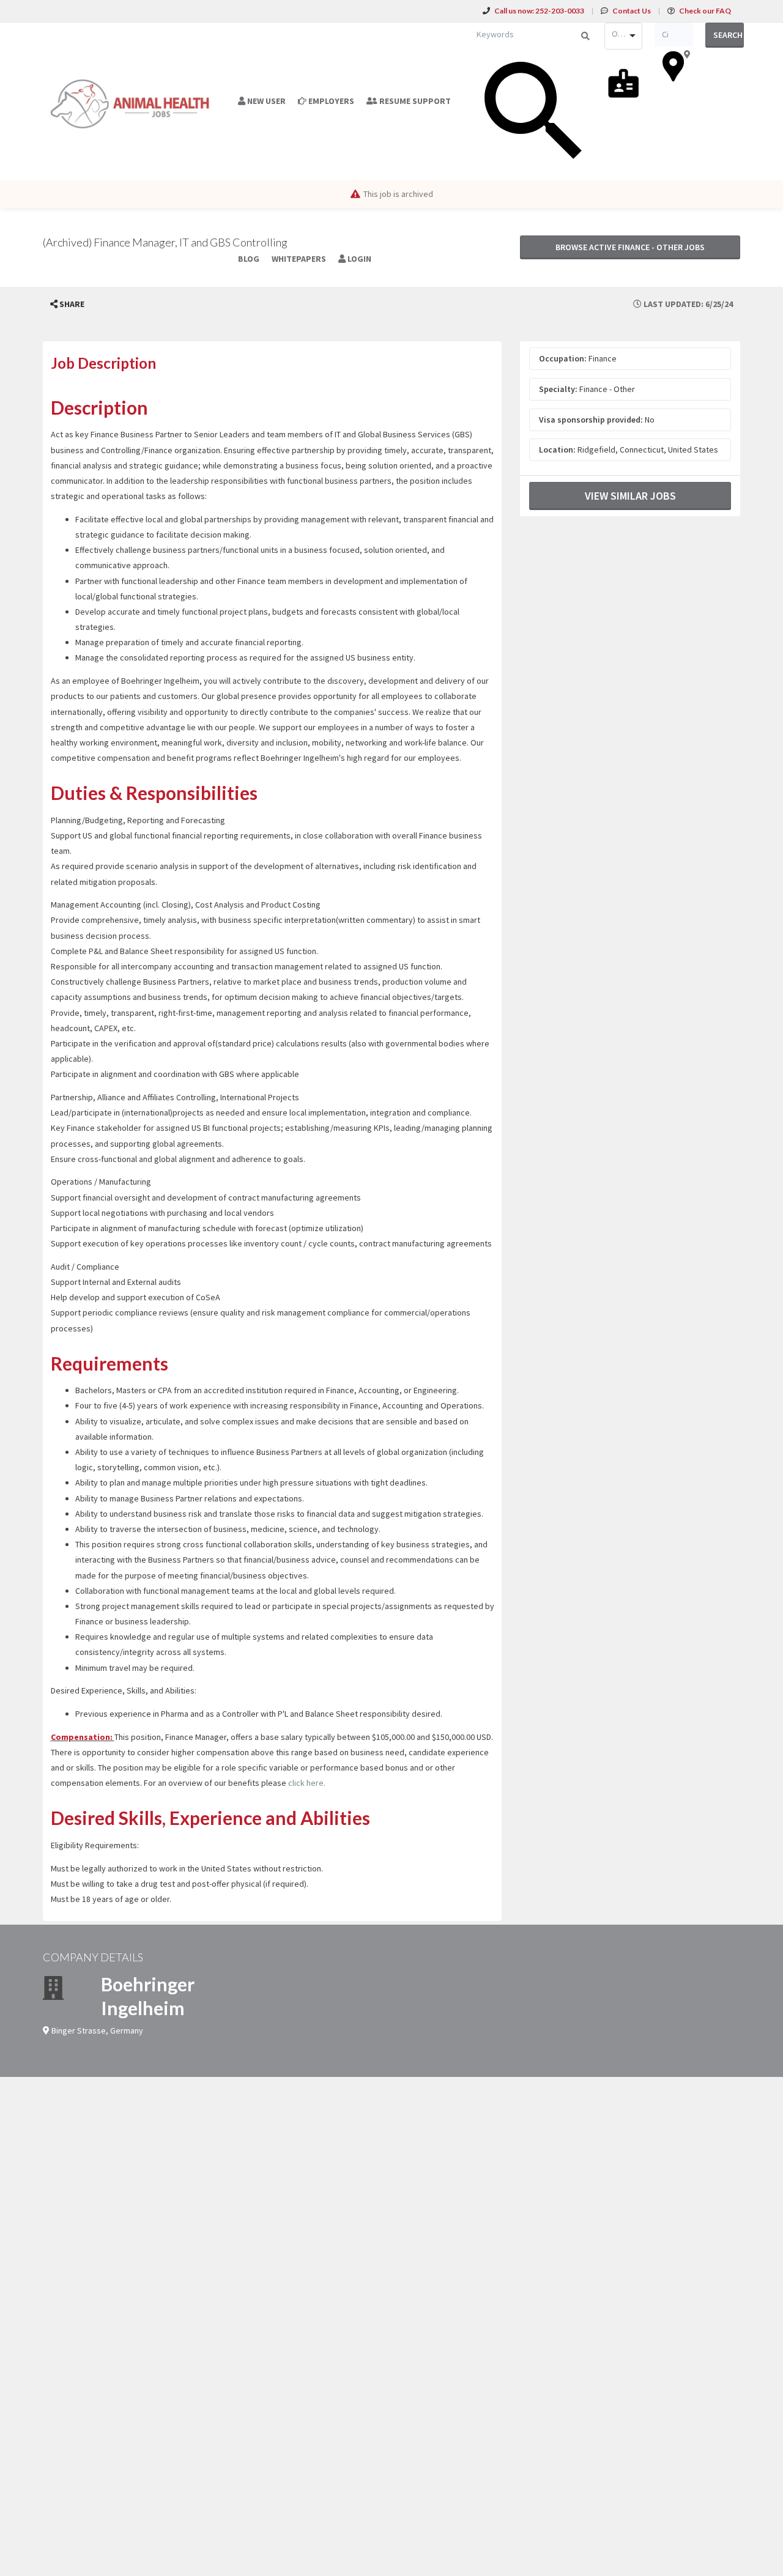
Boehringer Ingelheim (148, 1996)
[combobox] (623, 36)
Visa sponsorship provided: (591, 420)
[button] (67, 304)
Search (728, 35)
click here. (307, 1783)
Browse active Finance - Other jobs (630, 247)
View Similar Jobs (630, 496)
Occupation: (563, 358)
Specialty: (558, 389)
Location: (557, 450)
